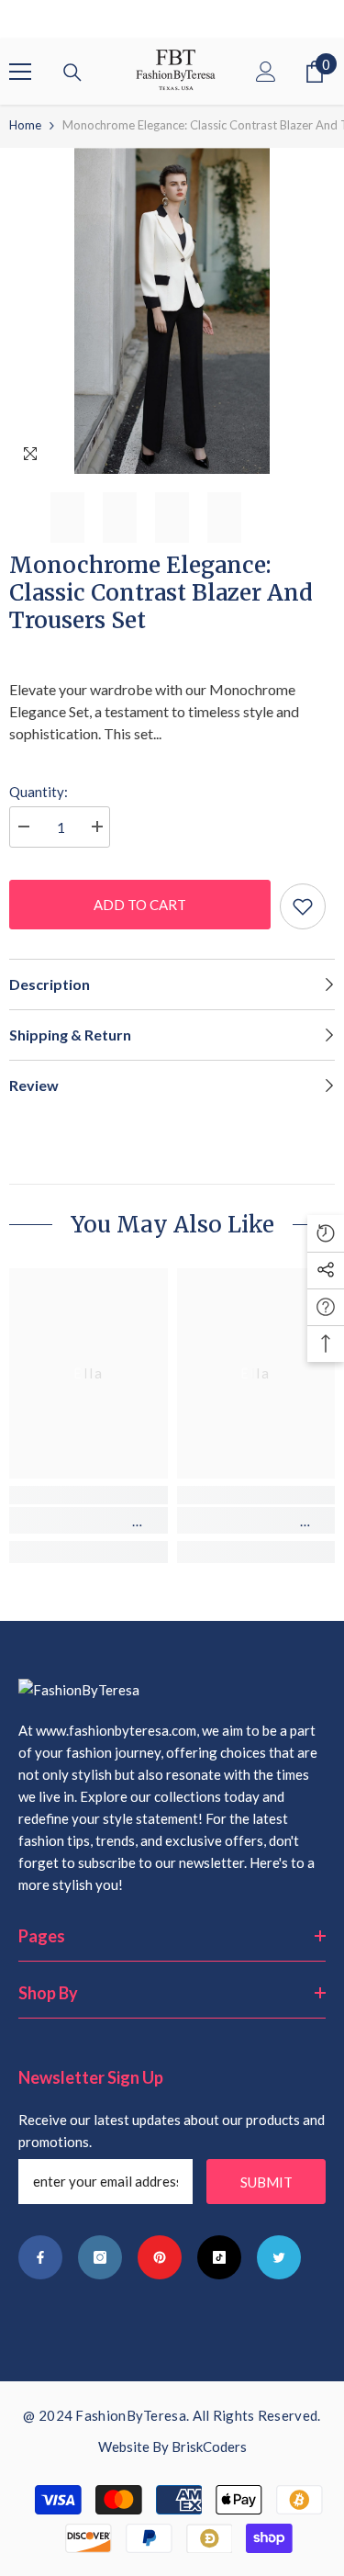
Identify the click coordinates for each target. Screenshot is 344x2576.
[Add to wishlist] (303, 906)
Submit (266, 2182)
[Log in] (266, 72)
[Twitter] (279, 2257)
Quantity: (39, 792)
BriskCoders (209, 2447)
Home (25, 125)
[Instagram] (100, 2257)
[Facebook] (40, 2257)
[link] (89, 1520)
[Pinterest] (160, 2257)
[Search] (72, 73)
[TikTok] (219, 2257)
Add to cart (140, 905)
